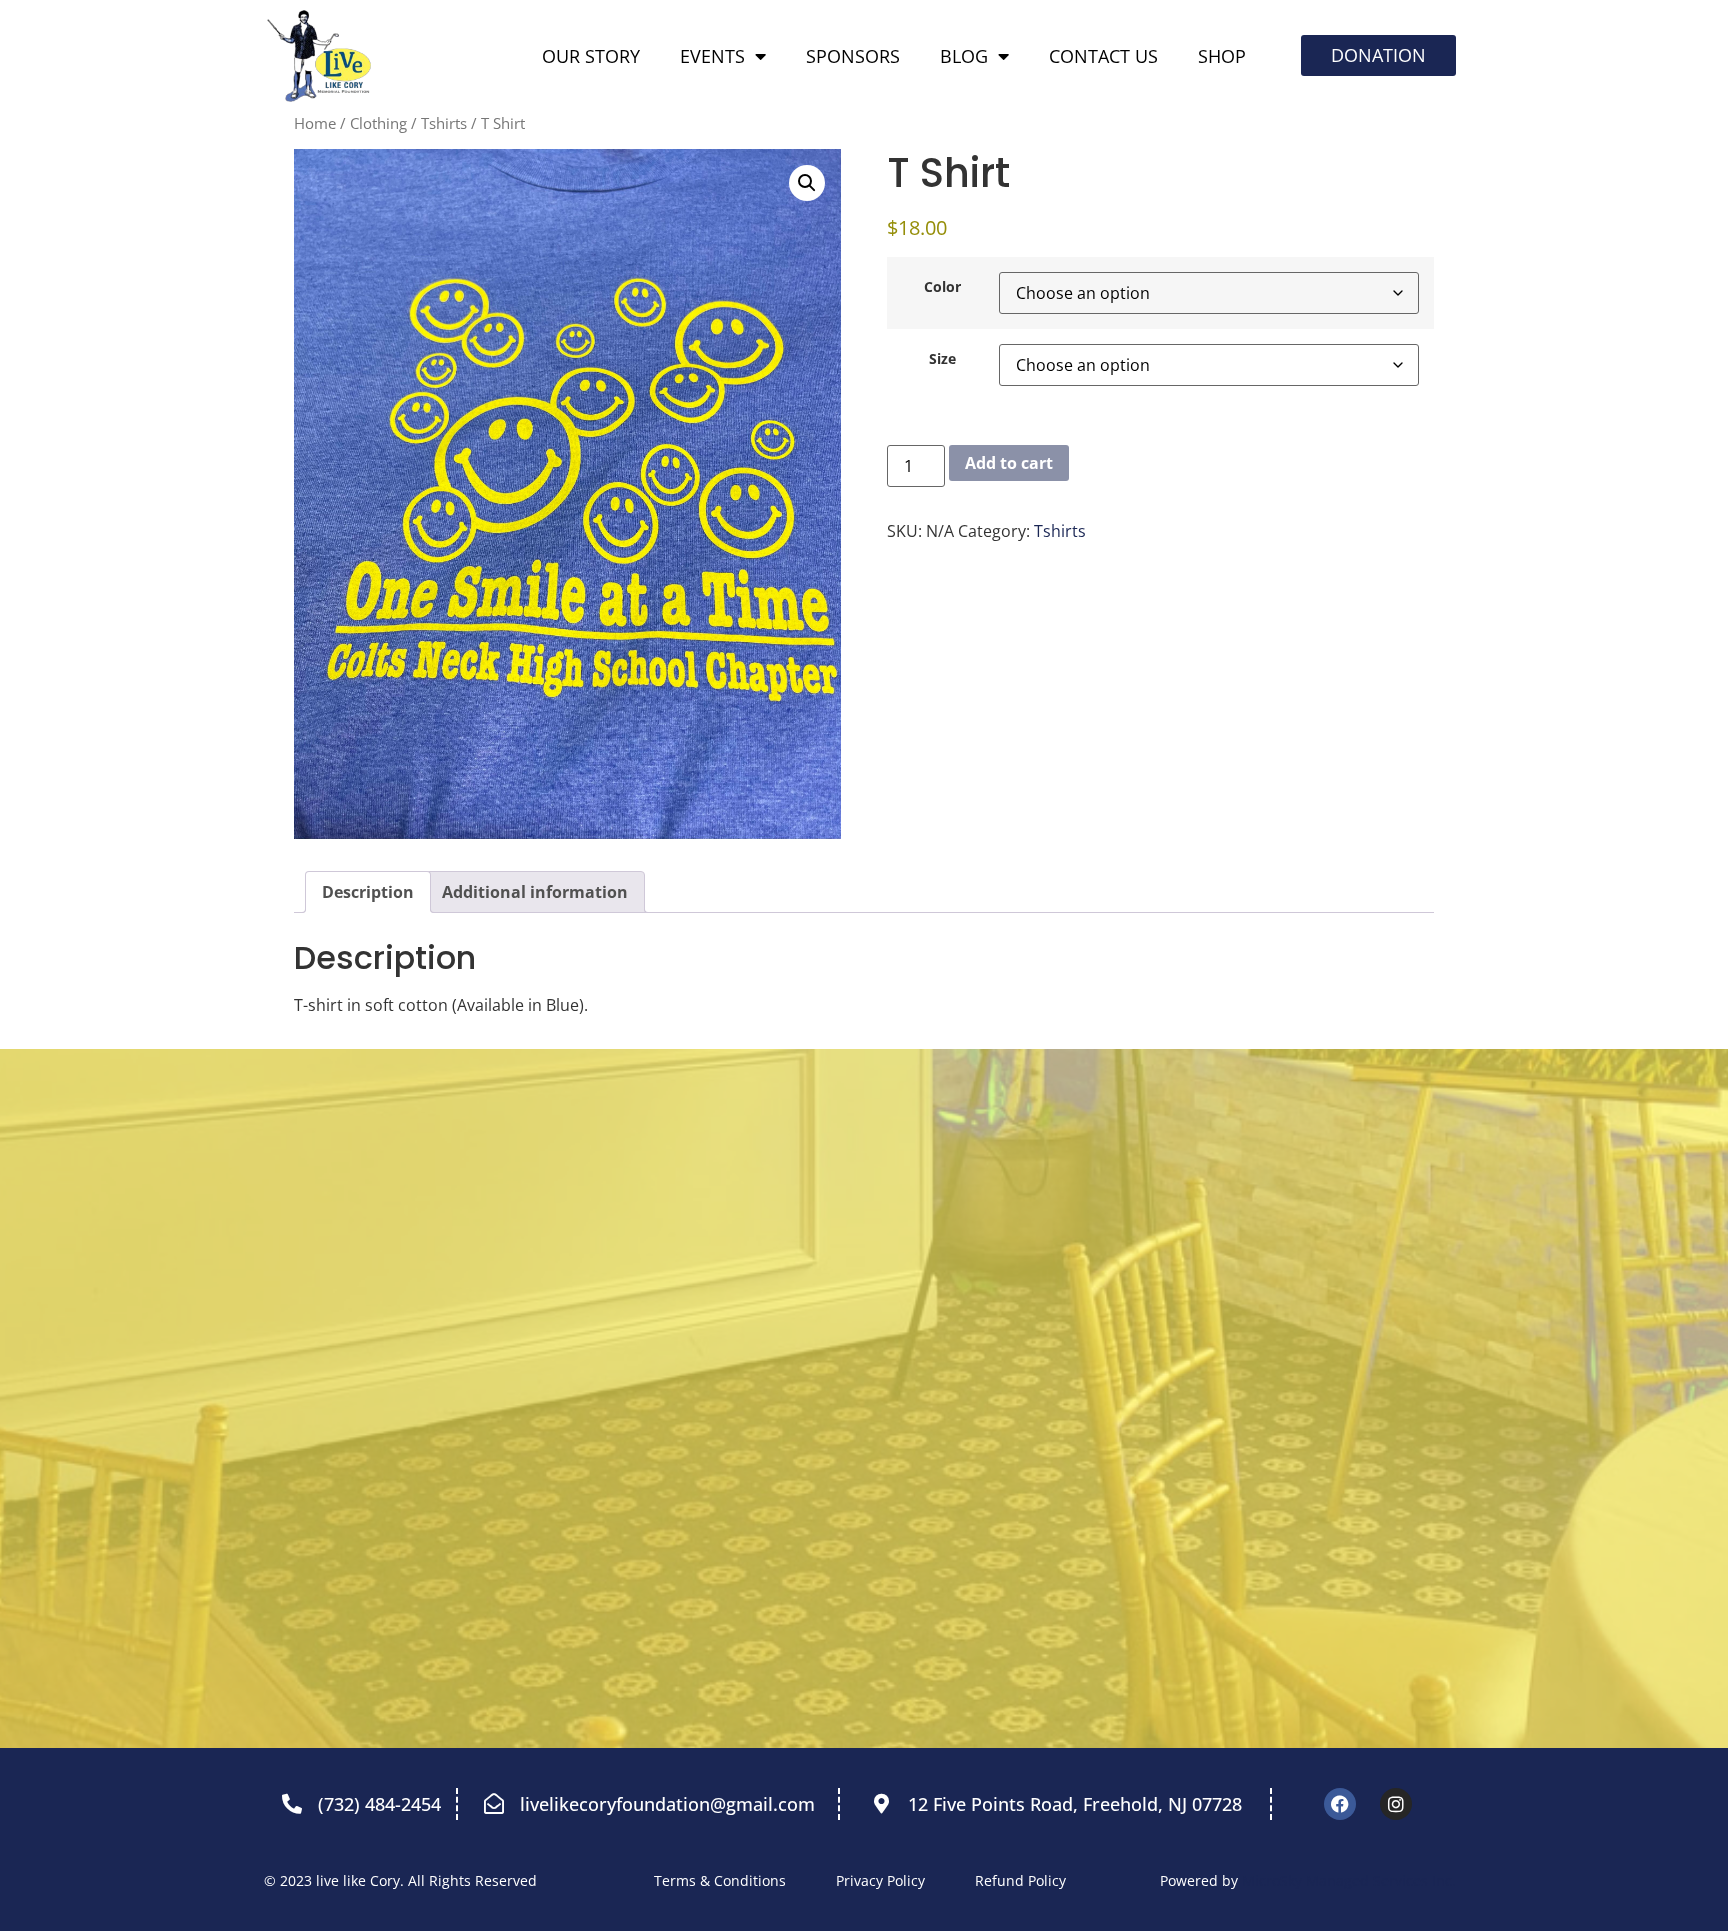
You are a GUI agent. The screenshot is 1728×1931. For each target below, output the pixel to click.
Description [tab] (368, 892)
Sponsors (853, 56)
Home (315, 123)
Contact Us (1103, 56)
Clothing (378, 123)
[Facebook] (1340, 1804)
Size (942, 359)
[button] (807, 183)
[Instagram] (1396, 1804)
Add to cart (1009, 463)
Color (942, 287)
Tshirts (444, 123)
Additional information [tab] (535, 892)
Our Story (591, 56)
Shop (1222, 56)
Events (712, 56)
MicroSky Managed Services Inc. (1349, 1880)
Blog (964, 56)
